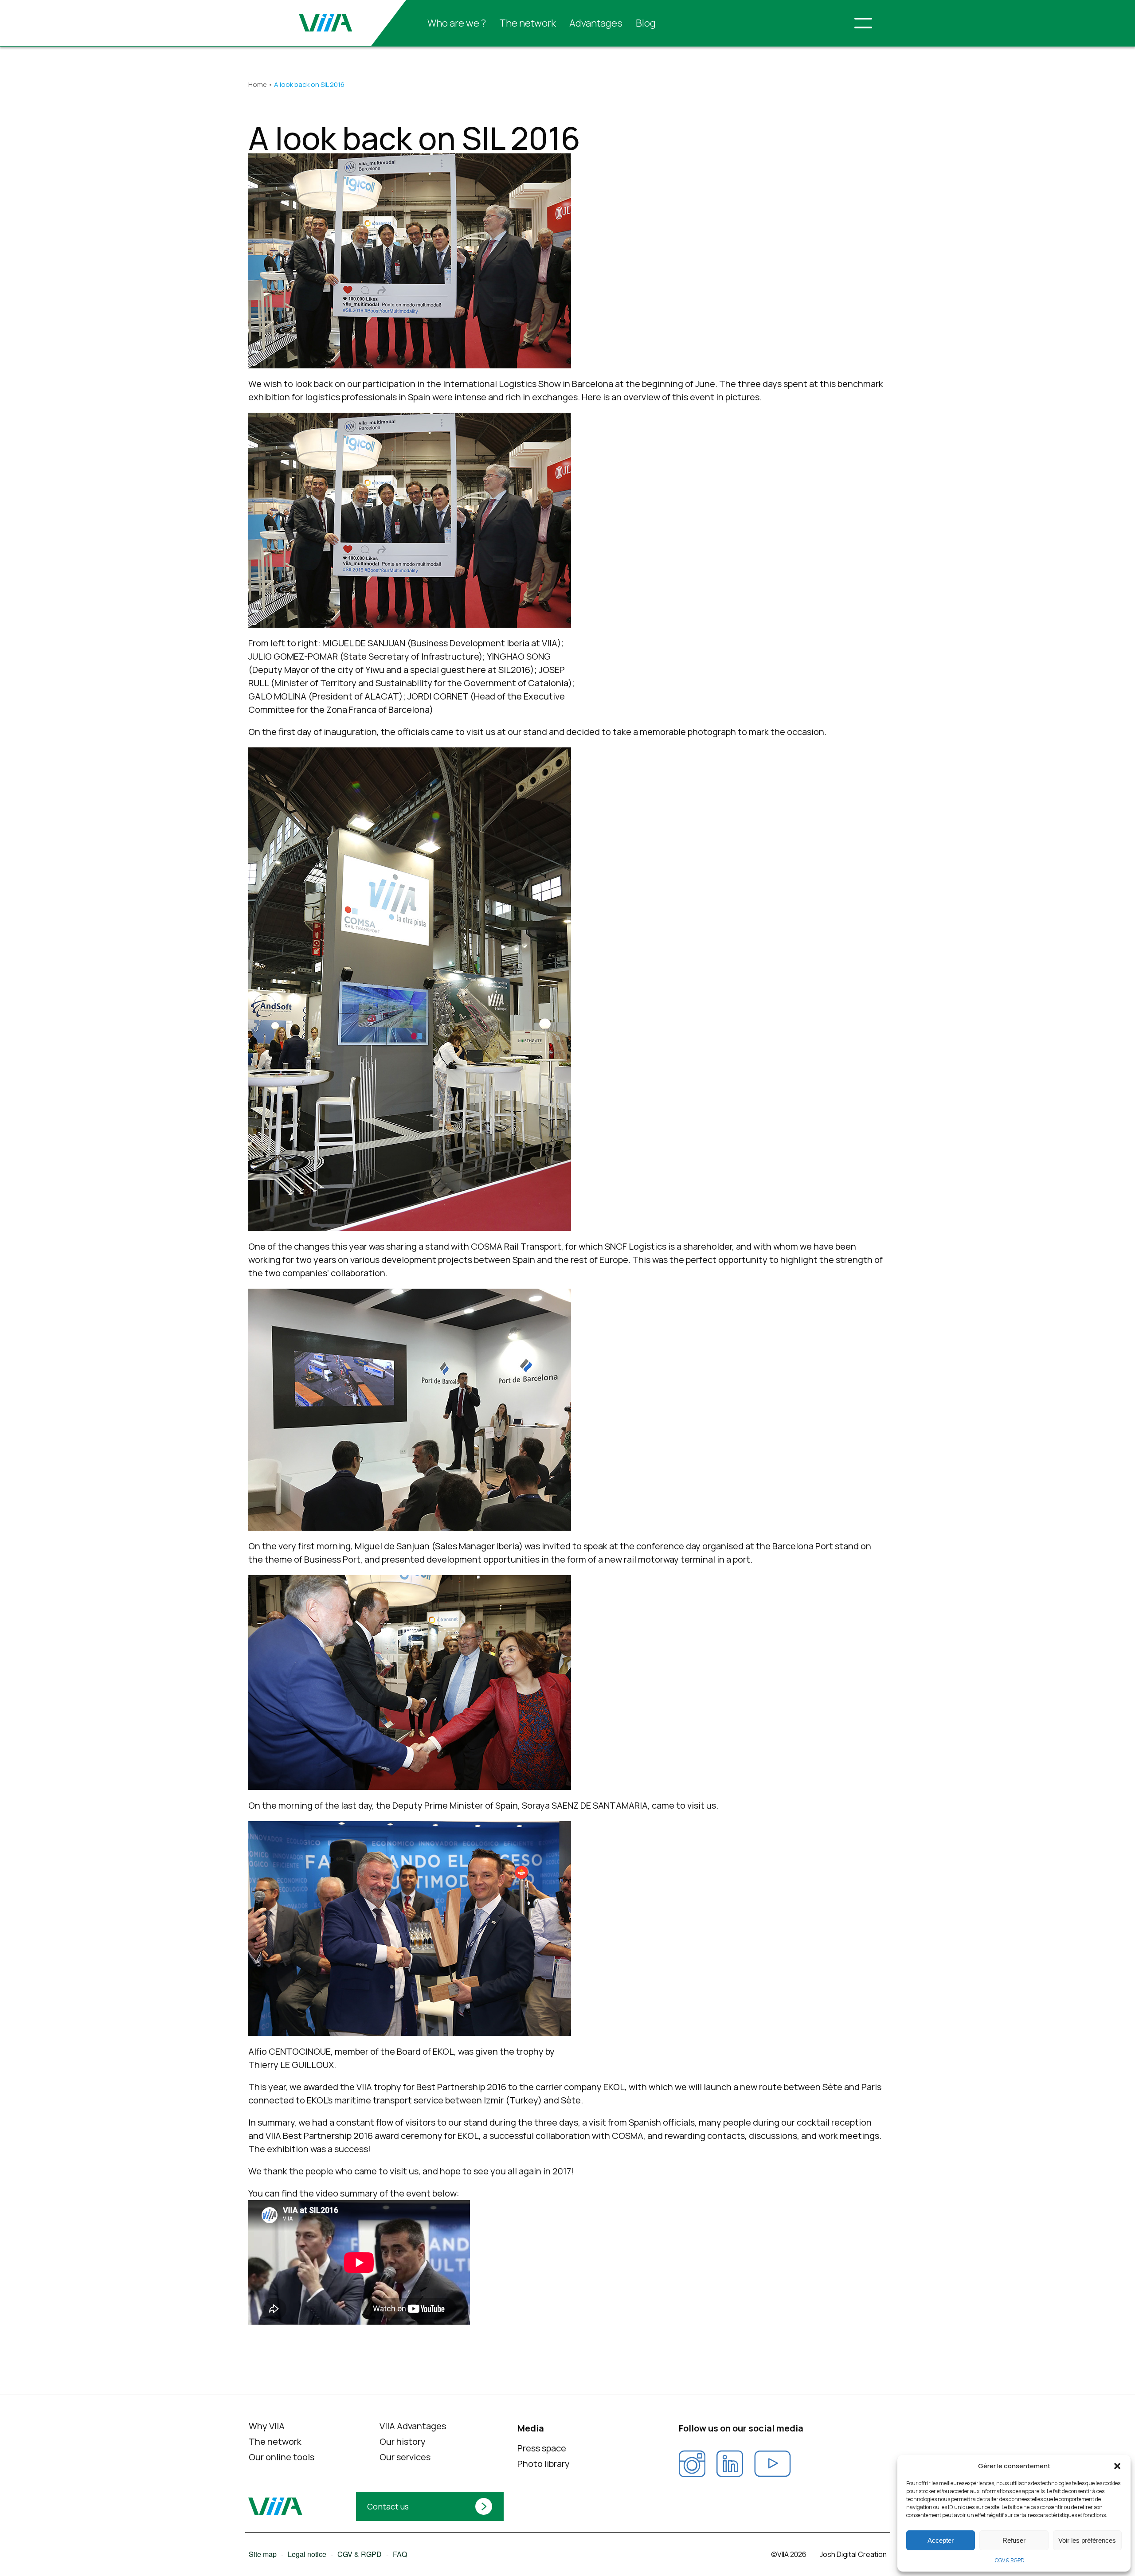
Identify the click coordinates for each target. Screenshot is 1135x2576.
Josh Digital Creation (853, 2554)
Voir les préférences (1087, 2540)
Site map (262, 2554)
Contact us (388, 2506)
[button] (1117, 2466)
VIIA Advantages (413, 2426)
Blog (646, 23)
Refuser (1014, 2540)
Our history (403, 2441)
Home (258, 84)
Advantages (596, 23)
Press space (541, 2448)
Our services (405, 2457)
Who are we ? (457, 23)
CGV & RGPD (1010, 2560)
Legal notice (307, 2554)
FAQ (399, 2554)
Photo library (543, 2464)
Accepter (941, 2540)
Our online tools (281, 2457)
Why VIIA (266, 2426)
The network (528, 23)
